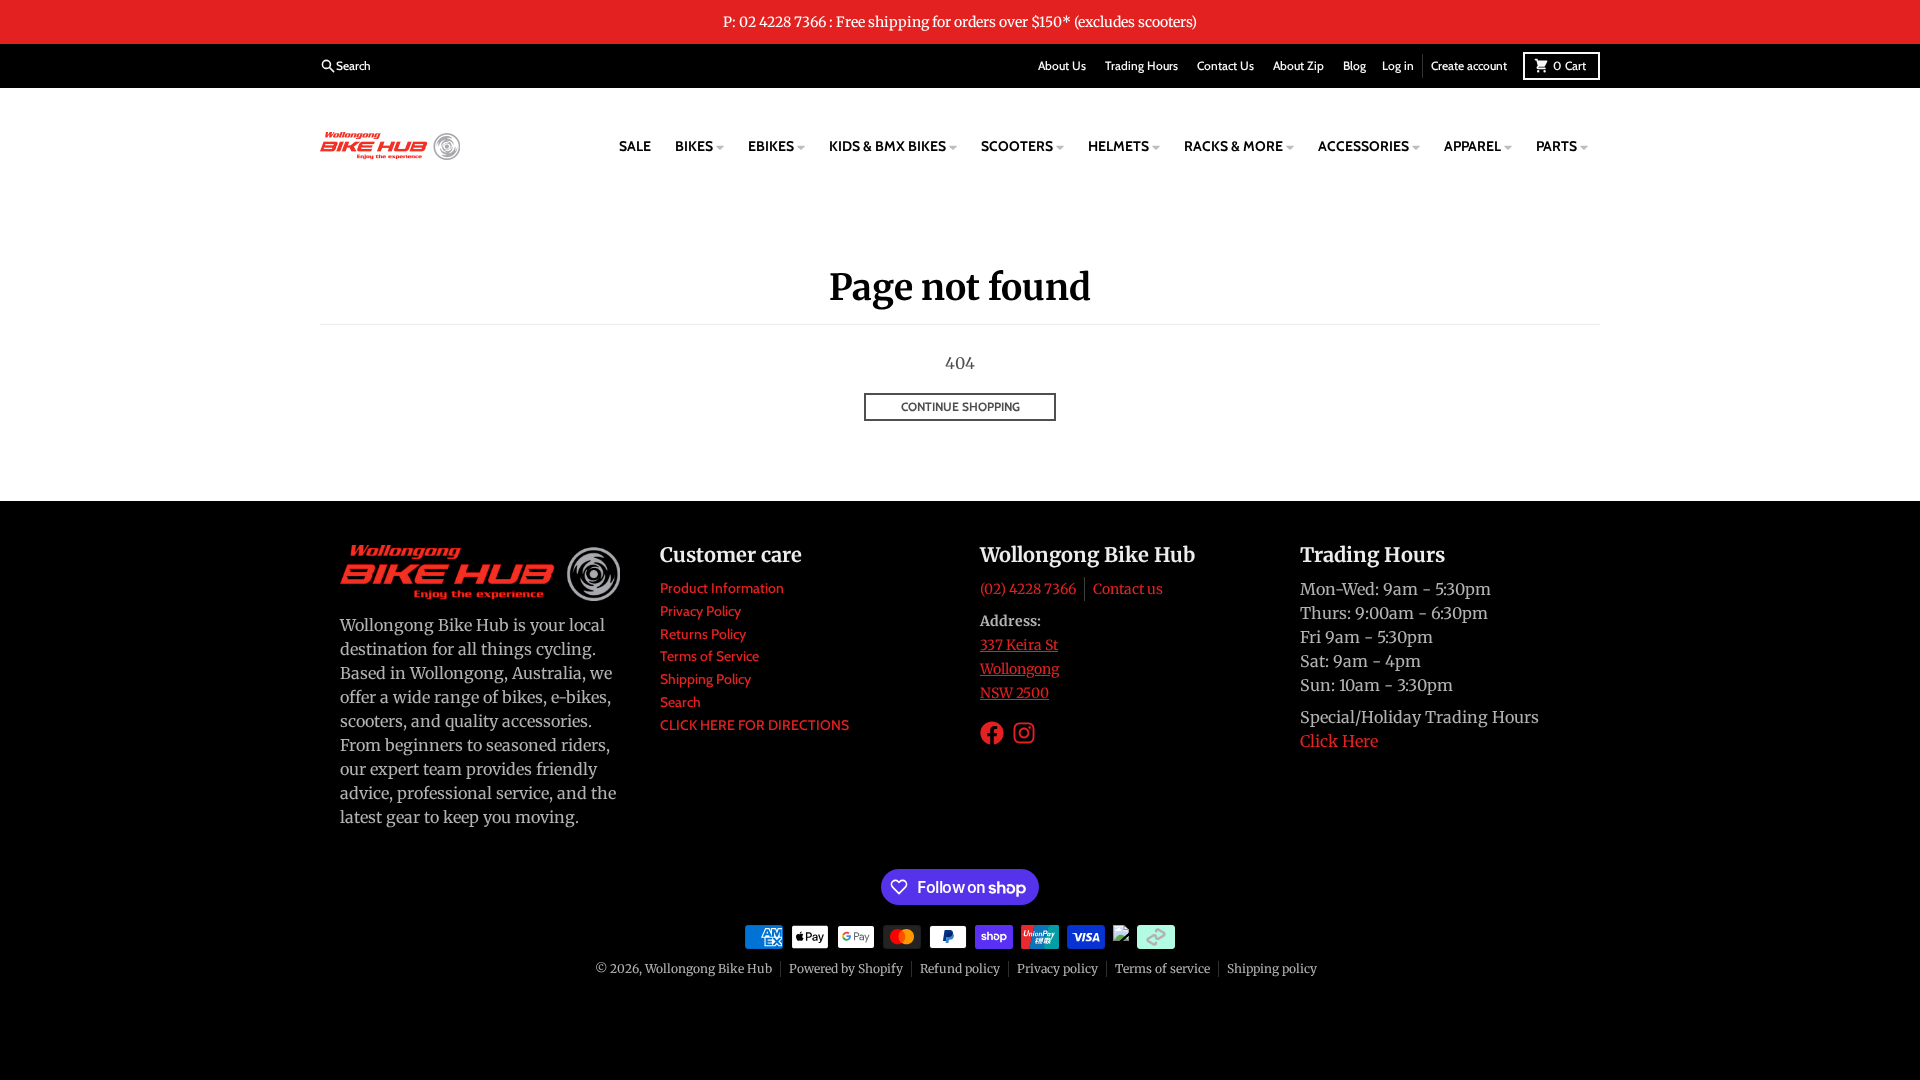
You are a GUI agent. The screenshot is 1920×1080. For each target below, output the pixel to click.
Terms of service (1162, 968)
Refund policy (960, 968)
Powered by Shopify (846, 968)
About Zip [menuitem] (1298, 65)
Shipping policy (1272, 968)
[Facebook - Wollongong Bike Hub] (992, 733)
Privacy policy (1057, 968)
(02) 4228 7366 (1028, 589)
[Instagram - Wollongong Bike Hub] (1024, 733)
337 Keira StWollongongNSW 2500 (1019, 669)
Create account (1469, 65)
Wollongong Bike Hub (708, 968)
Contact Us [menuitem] (1225, 65)
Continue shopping (960, 406)
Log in (1398, 65)
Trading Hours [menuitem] (1141, 65)
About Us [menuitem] (1062, 65)
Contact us (1128, 589)
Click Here (1339, 741)
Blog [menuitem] (1354, 65)
